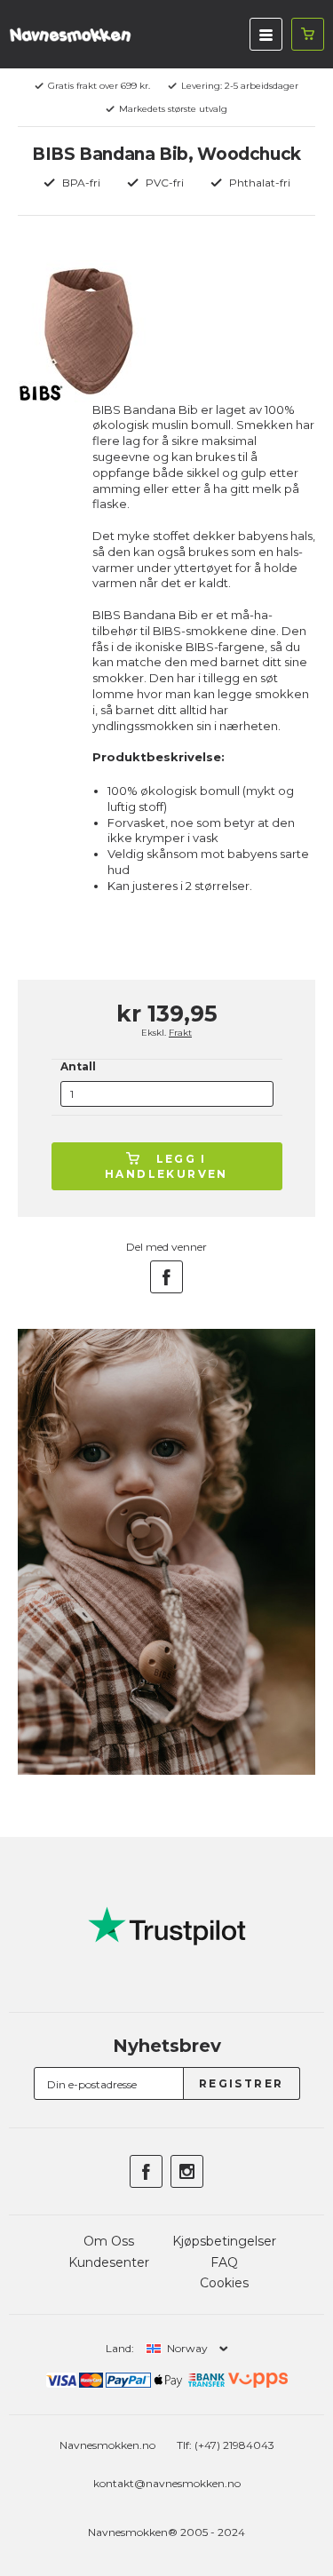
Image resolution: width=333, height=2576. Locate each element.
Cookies (224, 2283)
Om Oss (109, 2241)
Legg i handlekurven (166, 1166)
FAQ (224, 2262)
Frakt (180, 1033)
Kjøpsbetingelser (224, 2241)
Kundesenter (109, 2262)
